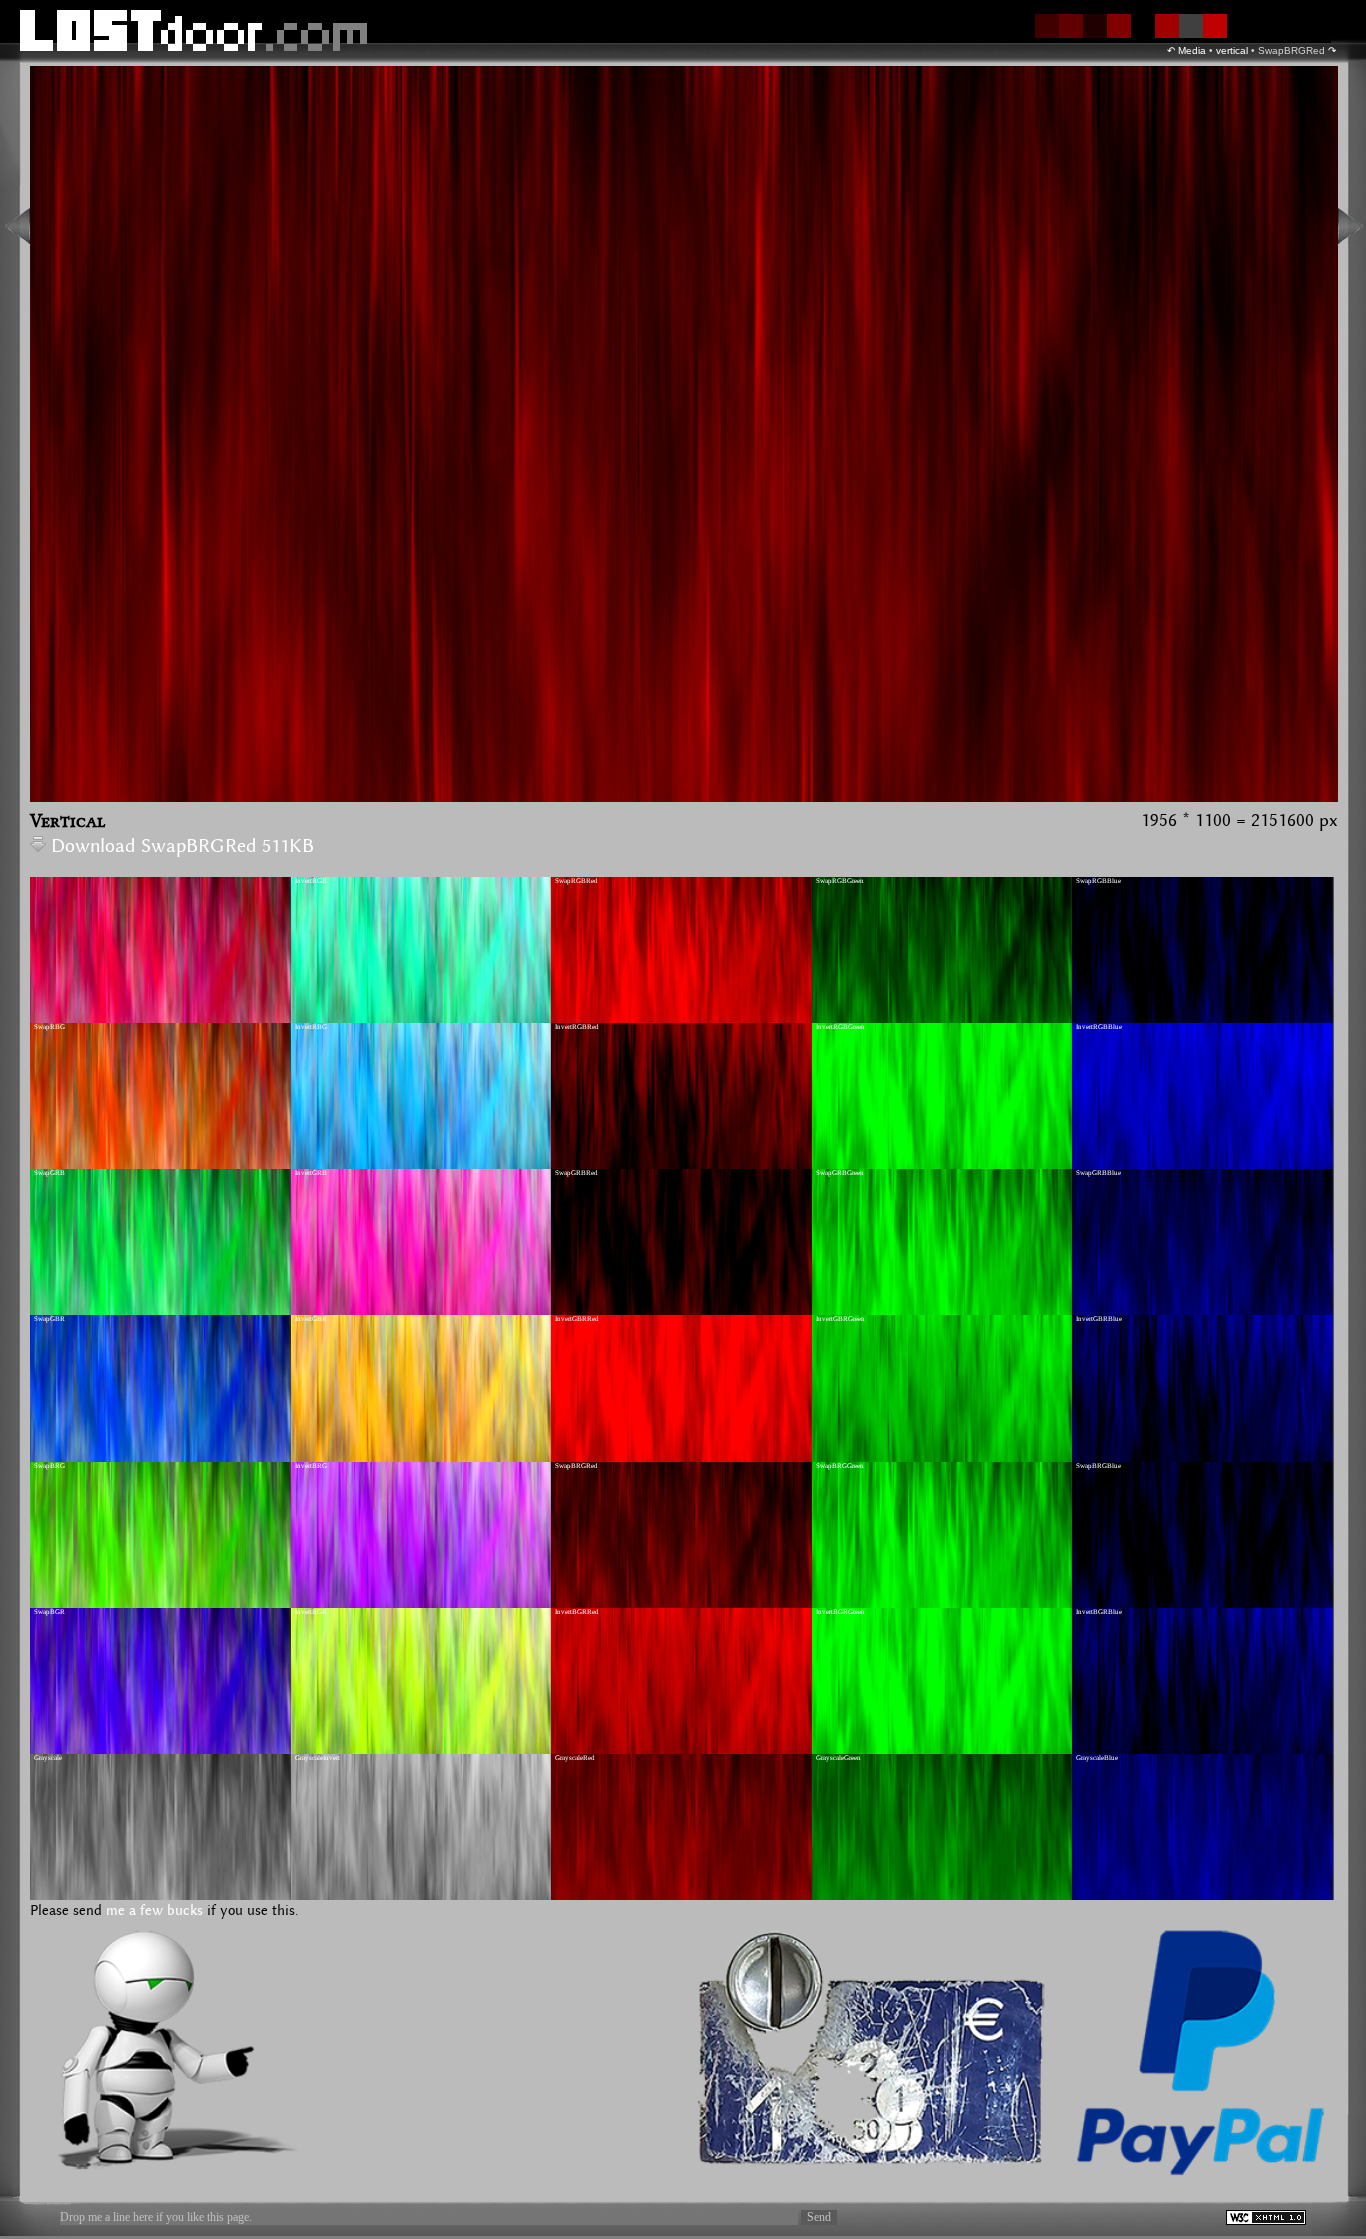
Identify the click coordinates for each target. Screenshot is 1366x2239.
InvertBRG (311, 1466)
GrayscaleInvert (317, 1758)
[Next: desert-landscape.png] (1350, 226)
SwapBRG (49, 1466)
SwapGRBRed (576, 1173)
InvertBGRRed (577, 1612)
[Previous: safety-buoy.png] (17, 226)
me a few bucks (154, 1911)
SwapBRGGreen (840, 1466)
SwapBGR (49, 1612)
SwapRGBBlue (1098, 881)
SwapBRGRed (576, 1466)
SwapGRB (49, 1173)
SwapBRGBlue (1098, 1466)
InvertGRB (311, 1173)
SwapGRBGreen (840, 1173)
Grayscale (48, 1758)
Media (1192, 50)
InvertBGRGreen (840, 1612)
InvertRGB (311, 881)
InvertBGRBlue (1099, 1612)
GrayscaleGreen (838, 1758)
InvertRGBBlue (1099, 1027)
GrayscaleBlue (1097, 1758)
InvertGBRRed (577, 1319)
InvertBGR (311, 1612)
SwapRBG (49, 1027)
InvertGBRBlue (1099, 1319)
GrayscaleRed (575, 1758)
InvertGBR (311, 1319)
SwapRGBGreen (840, 881)
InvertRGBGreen (840, 1027)
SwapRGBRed (576, 881)
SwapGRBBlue (1098, 1173)
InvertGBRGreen (840, 1319)
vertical (1232, 50)
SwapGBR (49, 1319)
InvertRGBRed (577, 1027)
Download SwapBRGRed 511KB (182, 846)
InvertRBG (311, 1027)
